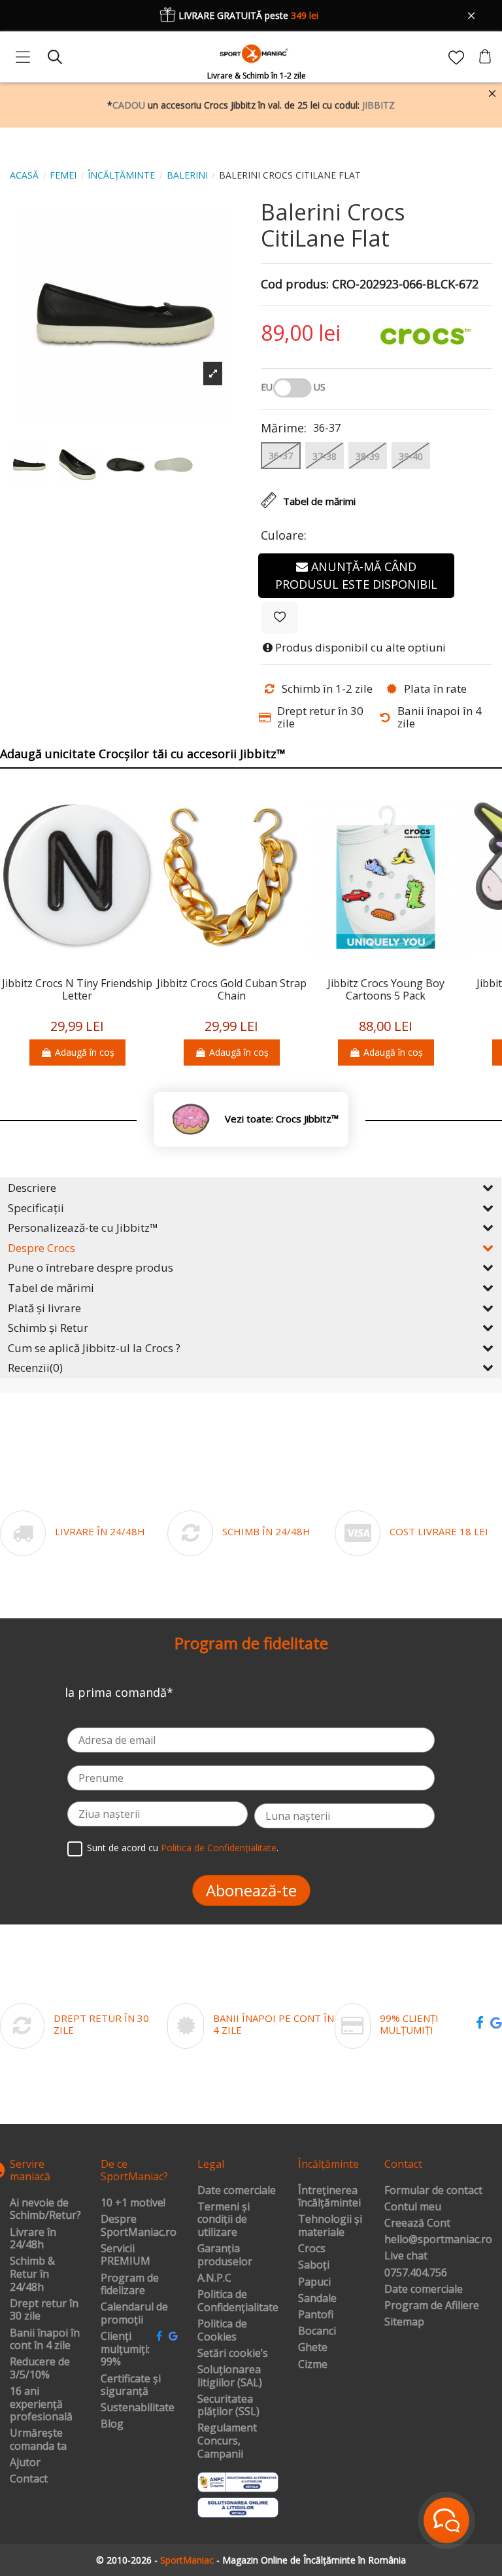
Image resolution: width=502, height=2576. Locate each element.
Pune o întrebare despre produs (91, 1267)
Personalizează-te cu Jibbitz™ (83, 1227)
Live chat (406, 2256)
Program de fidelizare (130, 2285)
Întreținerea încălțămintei (329, 2197)
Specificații (36, 1208)
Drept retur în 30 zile (44, 2310)
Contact (29, 2479)
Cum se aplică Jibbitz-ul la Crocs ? (94, 1348)
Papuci (314, 2282)
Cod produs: (295, 285)
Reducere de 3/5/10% (40, 2368)
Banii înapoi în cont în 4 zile (45, 2340)
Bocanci (317, 2331)
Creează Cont (417, 2223)
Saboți (314, 2265)
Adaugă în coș (85, 1052)
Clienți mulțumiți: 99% (125, 2349)
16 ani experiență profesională (41, 2404)
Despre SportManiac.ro (139, 2226)
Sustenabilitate (138, 2408)
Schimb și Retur (48, 1328)
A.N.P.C (214, 2278)
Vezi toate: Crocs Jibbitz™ (282, 1119)
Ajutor (25, 2463)
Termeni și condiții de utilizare (224, 2220)
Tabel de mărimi (51, 1288)
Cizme (313, 2365)
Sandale (317, 2299)
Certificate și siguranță (131, 2385)
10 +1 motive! (133, 2203)
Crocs (312, 2249)
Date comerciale (237, 2191)
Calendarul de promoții (134, 2313)
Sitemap (404, 2322)
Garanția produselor (225, 2255)
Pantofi (316, 2315)
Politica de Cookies (222, 2330)
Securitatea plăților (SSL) (228, 2406)
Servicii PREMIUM (125, 2255)
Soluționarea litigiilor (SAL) (230, 2376)
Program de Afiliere (432, 2306)
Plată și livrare (44, 1308)
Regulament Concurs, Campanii (227, 2441)
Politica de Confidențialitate (219, 1848)
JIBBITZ (378, 105)
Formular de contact (433, 2191)
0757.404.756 (416, 2273)
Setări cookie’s (233, 2354)
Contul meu (413, 2207)
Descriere (32, 1188)
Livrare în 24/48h (33, 2239)
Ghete (313, 2348)
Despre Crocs (42, 1248)
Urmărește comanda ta (38, 2440)
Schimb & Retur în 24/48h (32, 2274)
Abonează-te (251, 1890)
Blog (112, 2424)
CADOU (129, 105)
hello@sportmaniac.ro (438, 2240)
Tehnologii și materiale (330, 2226)
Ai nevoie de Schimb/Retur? (45, 2209)
